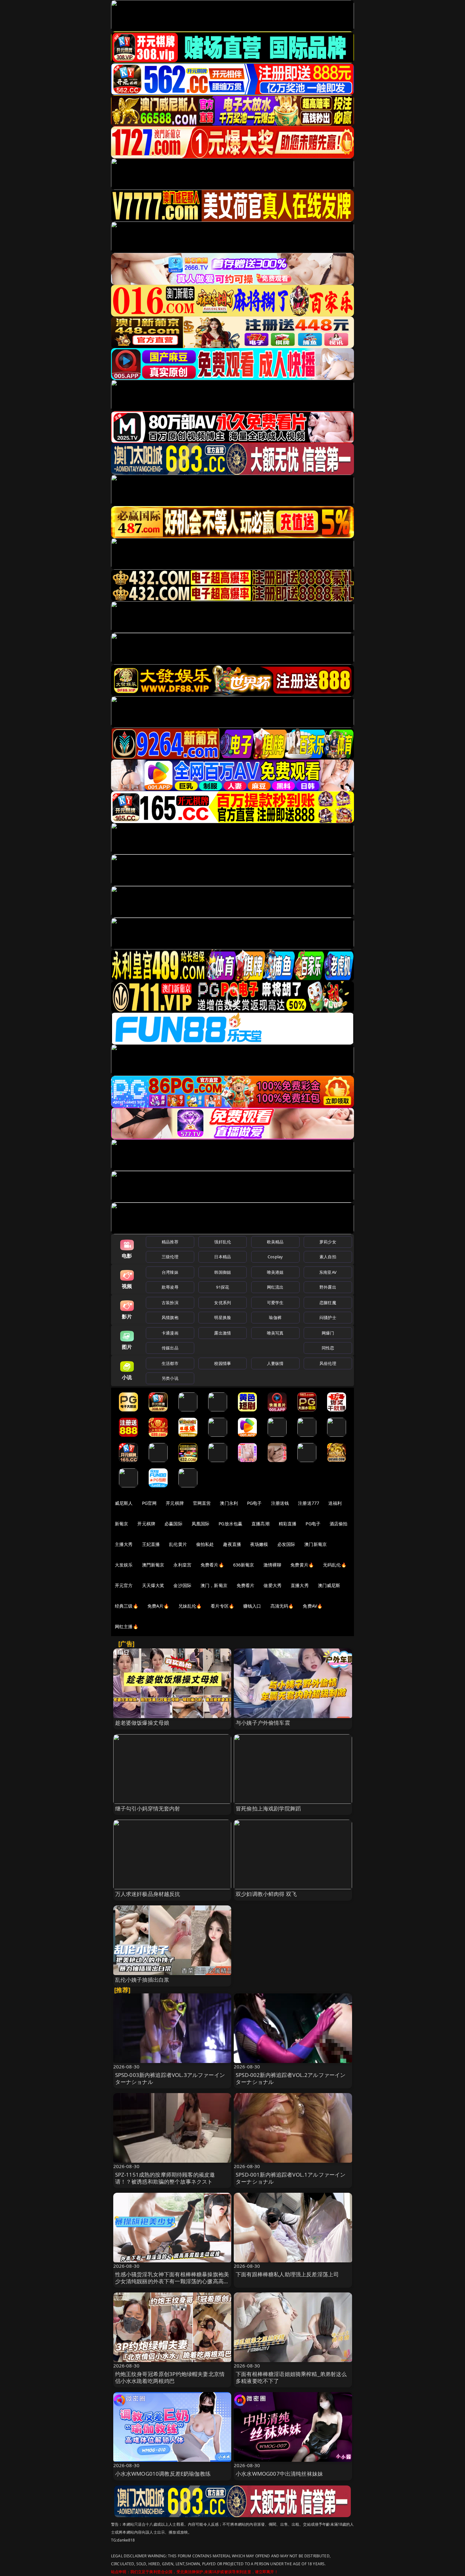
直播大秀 (300, 1585)
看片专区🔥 (222, 1606)
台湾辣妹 (170, 1272)
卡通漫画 (170, 1333)
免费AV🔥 (313, 1606)
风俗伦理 (328, 1363)
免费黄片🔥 (302, 1565)
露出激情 (223, 1333)
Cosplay (275, 1257)
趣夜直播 (232, 1544)
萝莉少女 (328, 1242)
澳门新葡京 (316, 1544)
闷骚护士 (328, 1317)
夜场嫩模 (259, 1544)
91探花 (223, 1287)
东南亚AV (328, 1272)
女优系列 (223, 1303)
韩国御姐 (223, 1272)
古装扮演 (170, 1303)
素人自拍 (328, 1257)
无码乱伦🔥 (335, 1565)
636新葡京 (244, 1565)
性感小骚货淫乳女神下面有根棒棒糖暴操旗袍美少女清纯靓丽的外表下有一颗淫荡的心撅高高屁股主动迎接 (172, 2281)
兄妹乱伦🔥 (190, 1606)
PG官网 (149, 1503)
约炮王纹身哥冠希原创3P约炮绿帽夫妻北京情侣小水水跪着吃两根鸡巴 (170, 2377)
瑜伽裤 (275, 1317)
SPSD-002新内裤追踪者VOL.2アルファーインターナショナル (291, 2078)
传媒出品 (170, 1348)
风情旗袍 (170, 1317)
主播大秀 (124, 1544)
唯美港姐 (275, 1272)
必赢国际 (174, 1524)
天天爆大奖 (153, 1585)
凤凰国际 (201, 1524)
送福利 (335, 1503)
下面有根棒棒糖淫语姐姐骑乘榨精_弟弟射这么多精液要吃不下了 (291, 2377)
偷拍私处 (205, 1544)
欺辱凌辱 (170, 1287)
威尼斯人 (124, 1503)
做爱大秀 (273, 1585)
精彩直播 (288, 1524)
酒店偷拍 (339, 1524)
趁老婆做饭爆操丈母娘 (142, 1723)
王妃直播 (151, 1544)
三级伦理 (170, 1257)
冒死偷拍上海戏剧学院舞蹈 (268, 1808)
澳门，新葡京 (214, 1585)
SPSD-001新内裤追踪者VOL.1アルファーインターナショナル (291, 2178)
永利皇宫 (182, 1565)
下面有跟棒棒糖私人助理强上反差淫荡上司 (287, 2274)
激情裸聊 (273, 1565)
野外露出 (328, 1287)
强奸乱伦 (223, 1242)
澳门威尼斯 (329, 1585)
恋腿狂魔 (328, 1303)
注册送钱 (280, 1503)
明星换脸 (223, 1317)
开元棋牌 (175, 1503)
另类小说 (170, 1378)
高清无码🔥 (282, 1606)
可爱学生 (275, 1303)
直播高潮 (260, 1524)
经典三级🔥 (127, 1606)
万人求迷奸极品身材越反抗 (148, 1894)
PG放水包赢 (230, 1524)
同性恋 (328, 1348)
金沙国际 (182, 1585)
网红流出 (275, 1287)
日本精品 (223, 1257)
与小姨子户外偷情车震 (263, 1723)
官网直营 (202, 1503)
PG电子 (254, 1503)
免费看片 (246, 1585)
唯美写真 (275, 1333)
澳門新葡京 (153, 1565)
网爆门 (328, 1333)
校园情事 (223, 1363)
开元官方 (124, 1585)
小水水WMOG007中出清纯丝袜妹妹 (279, 2474)
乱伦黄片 (178, 1544)
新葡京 (121, 1524)
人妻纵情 (275, 1363)
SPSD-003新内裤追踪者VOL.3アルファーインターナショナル (170, 2078)
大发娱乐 (124, 1565)
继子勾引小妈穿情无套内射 (148, 1808)
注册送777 (309, 1503)
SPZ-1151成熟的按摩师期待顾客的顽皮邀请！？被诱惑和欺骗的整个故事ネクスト (165, 2178)
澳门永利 (229, 1503)
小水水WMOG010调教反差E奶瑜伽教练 (163, 2474)
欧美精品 (275, 1242)
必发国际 (286, 1544)
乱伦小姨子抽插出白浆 (142, 1980)
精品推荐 (170, 1242)
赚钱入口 (252, 1606)
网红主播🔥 (127, 1626)
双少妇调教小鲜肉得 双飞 (266, 1894)
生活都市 (170, 1363)
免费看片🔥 (212, 1565)
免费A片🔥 (158, 1606)
